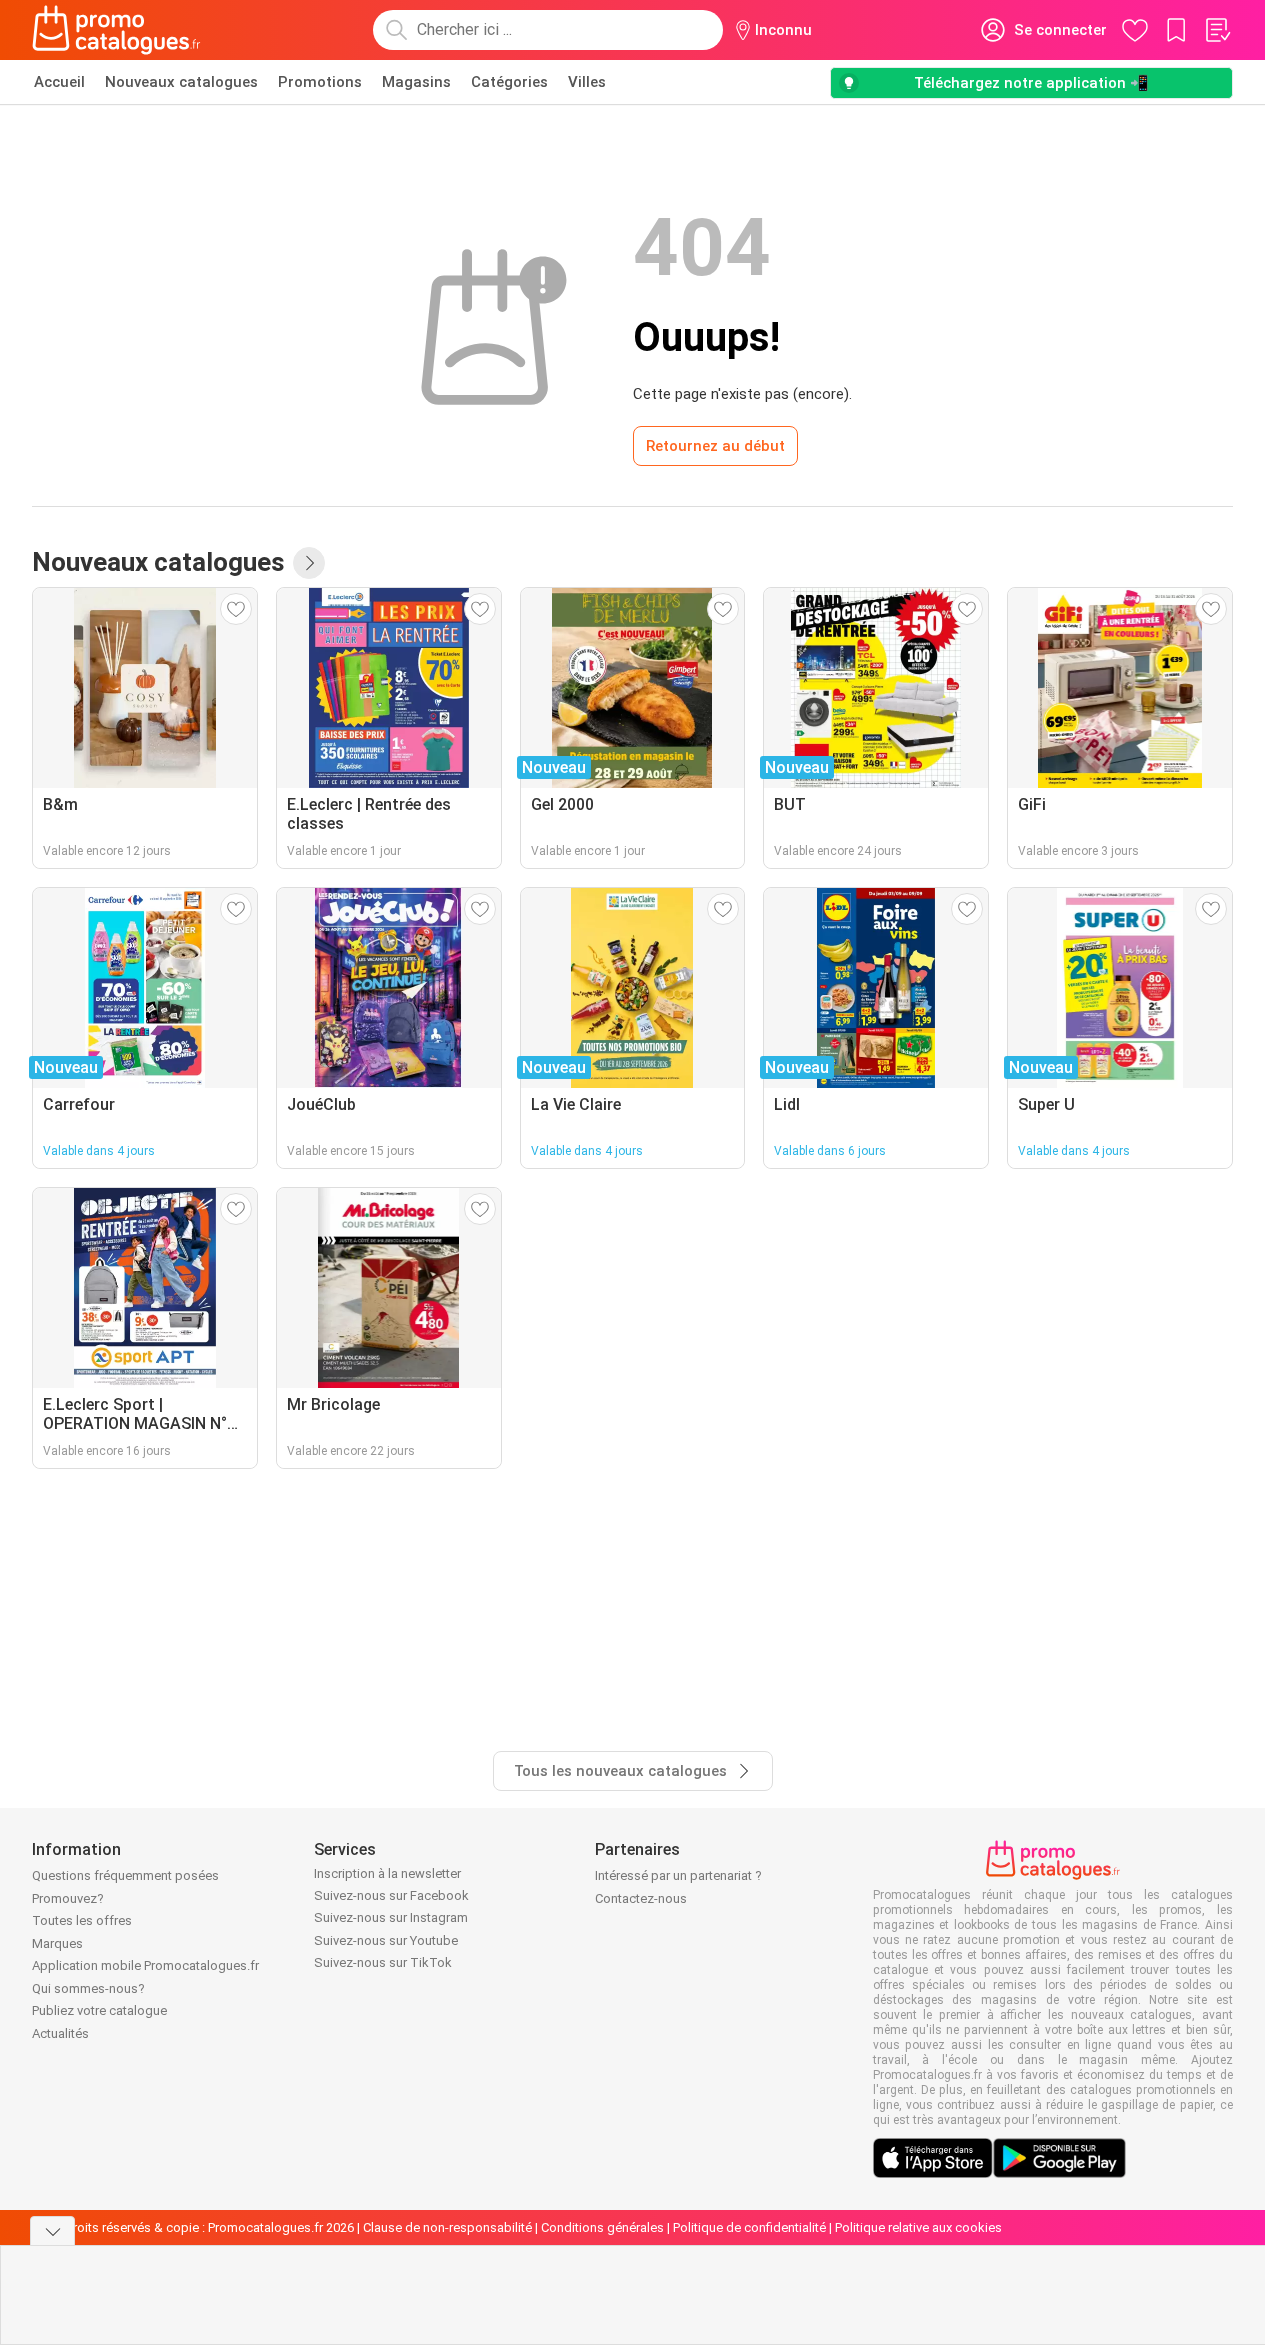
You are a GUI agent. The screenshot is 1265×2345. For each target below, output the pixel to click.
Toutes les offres (82, 1920)
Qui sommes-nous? (88, 1988)
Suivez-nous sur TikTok (383, 1962)
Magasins (416, 82)
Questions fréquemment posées (125, 1875)
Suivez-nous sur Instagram (391, 1917)
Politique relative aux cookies (918, 2227)
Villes (587, 82)
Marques (57, 1943)
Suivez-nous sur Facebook (391, 1895)
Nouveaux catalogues (181, 82)
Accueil (59, 82)
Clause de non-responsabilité (447, 2227)
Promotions (320, 82)
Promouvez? (68, 1898)
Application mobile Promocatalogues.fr (145, 1965)
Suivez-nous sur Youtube (386, 1940)
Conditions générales (602, 2227)
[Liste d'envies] (1217, 30)
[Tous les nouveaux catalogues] (309, 563)
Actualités (60, 2033)
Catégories (509, 82)
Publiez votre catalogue (99, 2010)
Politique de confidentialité (749, 2227)
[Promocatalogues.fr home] (116, 30)
